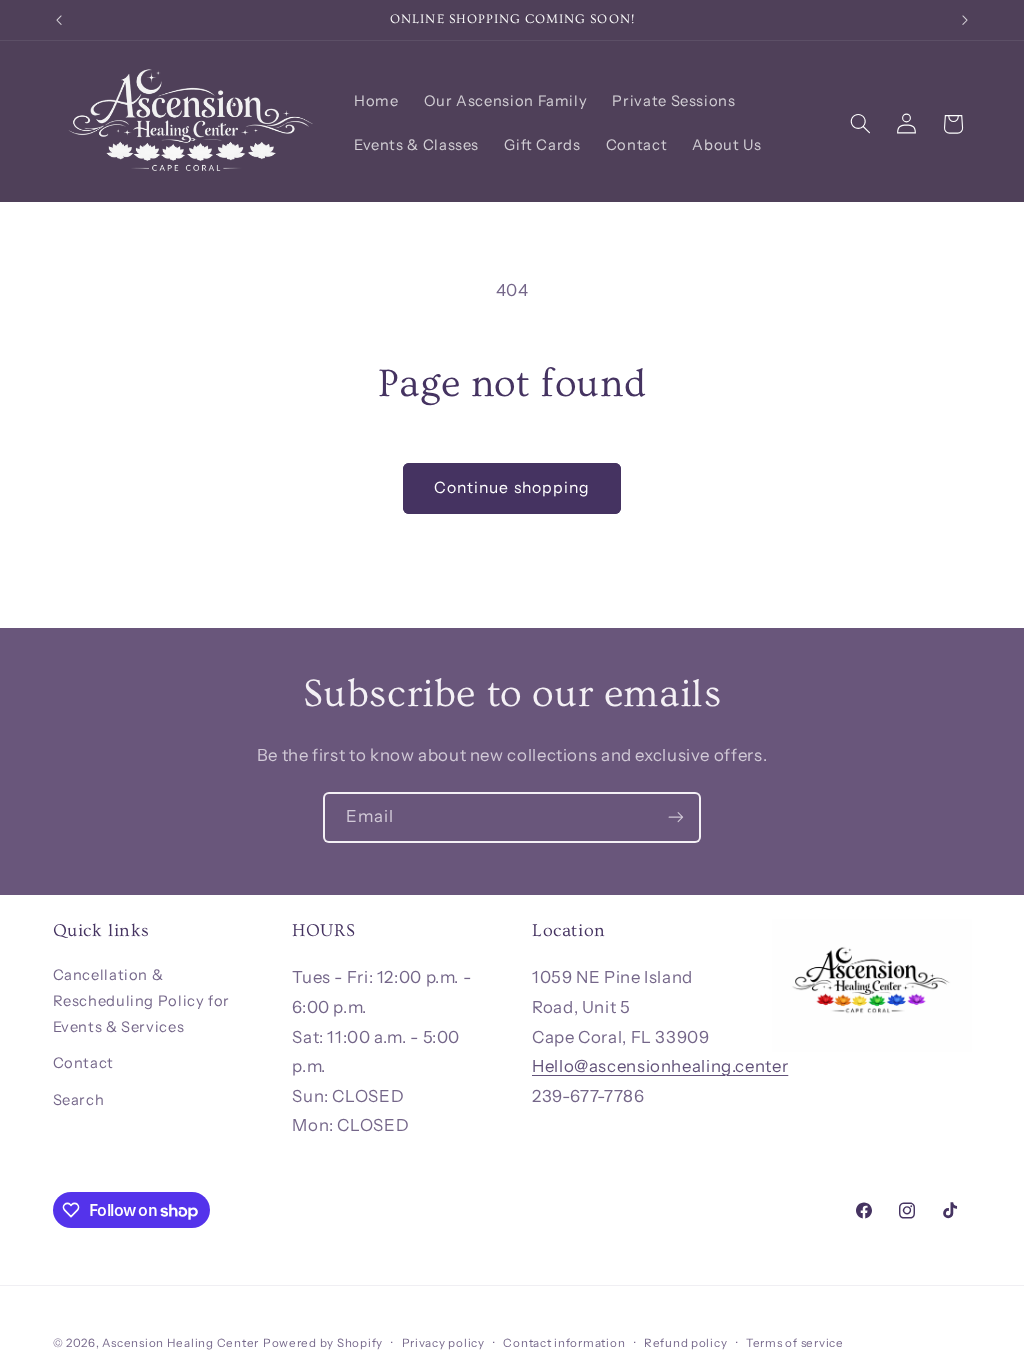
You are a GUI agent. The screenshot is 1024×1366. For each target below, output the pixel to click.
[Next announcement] (965, 20)
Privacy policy (443, 1343)
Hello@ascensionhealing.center (660, 1066)
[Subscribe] (676, 817)
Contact (83, 1063)
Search (79, 1100)
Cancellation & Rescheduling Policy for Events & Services (142, 1001)
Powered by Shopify (323, 1343)
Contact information (564, 1343)
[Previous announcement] (59, 20)
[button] (860, 124)
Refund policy (686, 1343)
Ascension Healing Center (180, 1343)
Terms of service (795, 1343)
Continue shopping (512, 487)
